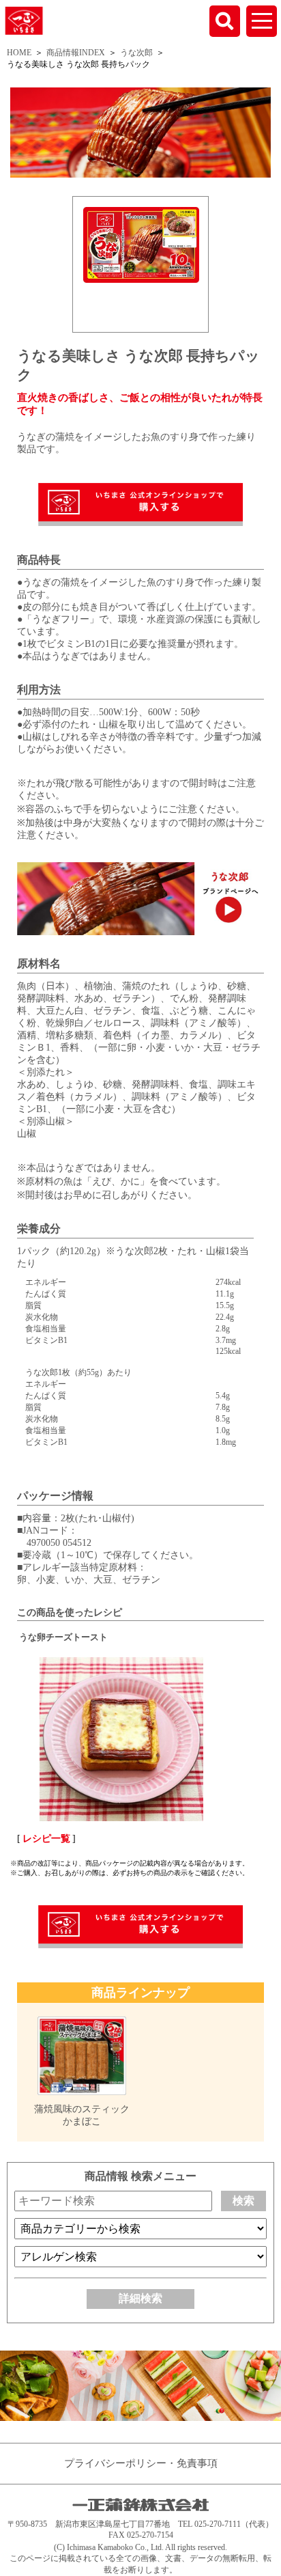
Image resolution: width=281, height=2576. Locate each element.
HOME (19, 53)
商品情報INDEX (76, 53)
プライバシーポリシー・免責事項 (141, 2463)
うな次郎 (136, 53)
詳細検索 (140, 2298)
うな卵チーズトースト (63, 1637)
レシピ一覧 (46, 1839)
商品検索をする (225, 21)
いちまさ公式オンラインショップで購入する (140, 504)
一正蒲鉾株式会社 (24, 20)
